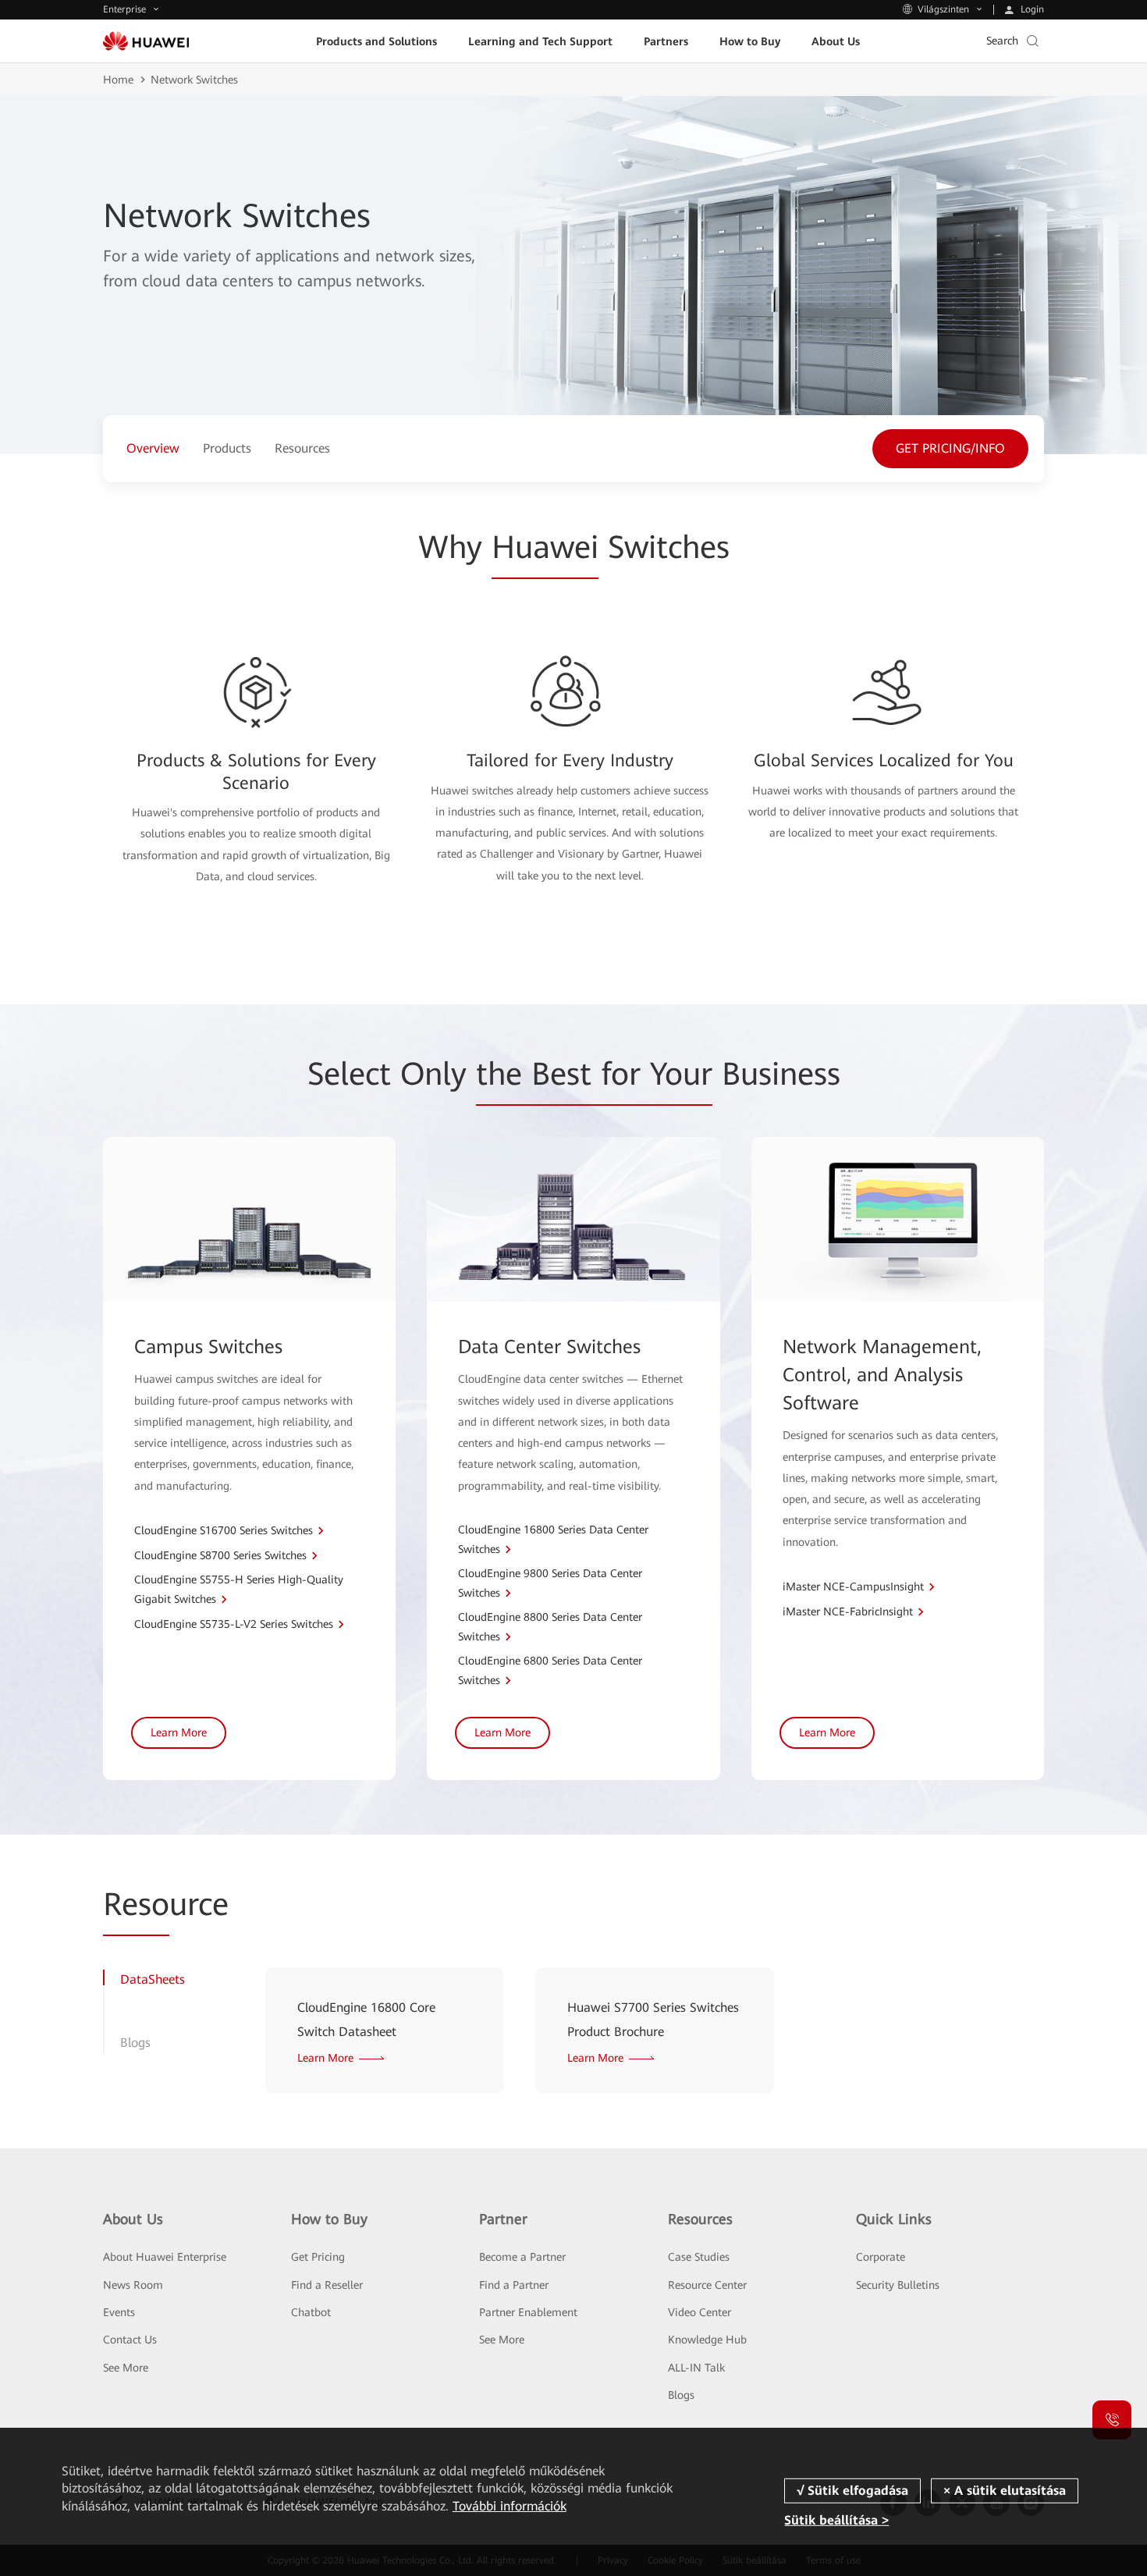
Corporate (881, 2257)
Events (119, 2312)
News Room (133, 2285)
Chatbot (311, 2312)
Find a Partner (514, 2285)
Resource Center (707, 2285)
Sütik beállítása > (836, 2520)
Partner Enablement (528, 2312)
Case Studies (699, 2257)
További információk (510, 2506)
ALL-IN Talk (696, 2368)
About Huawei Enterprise (165, 2257)
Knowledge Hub (707, 2340)
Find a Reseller (327, 2285)
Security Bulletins (898, 2285)
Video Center (700, 2312)
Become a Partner (522, 2257)
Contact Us (130, 2340)
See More (126, 2368)
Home (118, 80)
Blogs (681, 2395)
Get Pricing (318, 2257)
